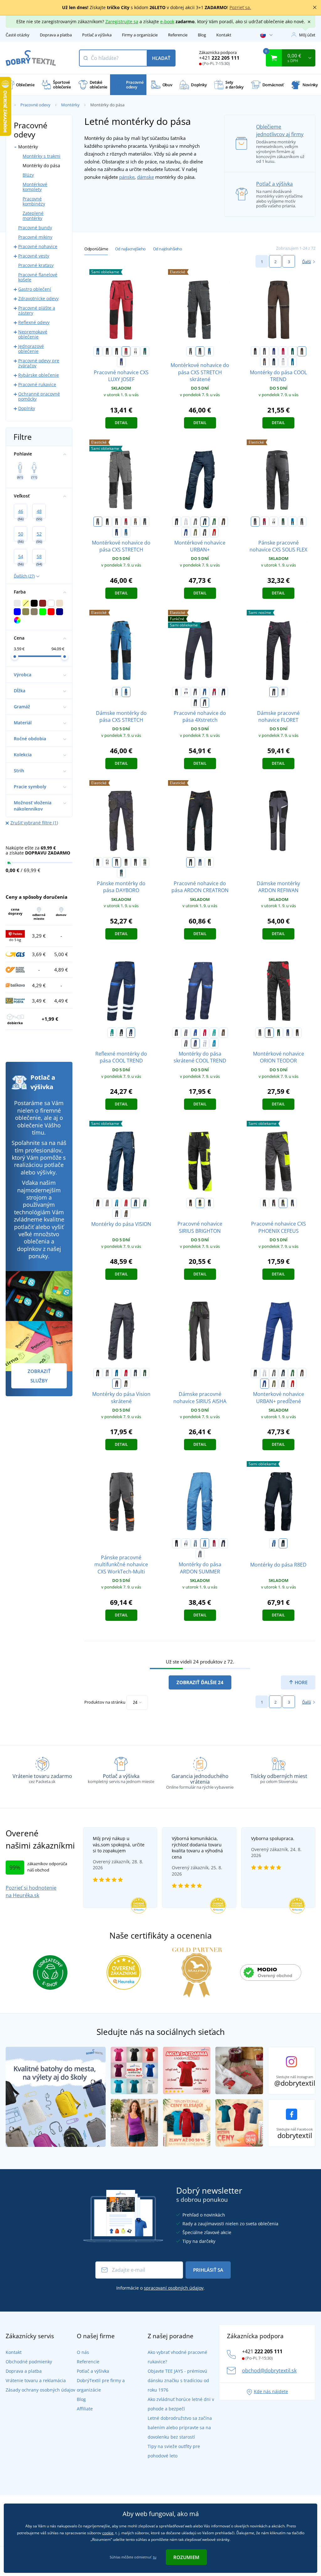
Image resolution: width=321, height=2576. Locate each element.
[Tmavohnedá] (126, 862)
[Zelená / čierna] (145, 351)
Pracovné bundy (35, 228)
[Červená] (283, 351)
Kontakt (224, 35)
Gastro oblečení (35, 289)
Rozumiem (186, 2557)
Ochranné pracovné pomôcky (39, 396)
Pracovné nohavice (38, 246)
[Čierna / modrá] (283, 692)
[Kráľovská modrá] (186, 532)
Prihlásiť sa (208, 2270)
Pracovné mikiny (35, 237)
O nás (83, 2352)
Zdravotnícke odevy (38, 298)
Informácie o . (160, 2288)
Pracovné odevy (35, 105)
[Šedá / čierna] (191, 351)
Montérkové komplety (35, 187)
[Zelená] (292, 351)
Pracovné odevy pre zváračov (39, 363)
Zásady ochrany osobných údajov (40, 2390)
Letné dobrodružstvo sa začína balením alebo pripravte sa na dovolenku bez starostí (180, 2427)
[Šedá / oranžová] (265, 362)
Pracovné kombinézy (34, 201)
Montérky (70, 105)
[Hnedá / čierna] (297, 1033)
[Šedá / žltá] (283, 1203)
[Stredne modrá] (292, 362)
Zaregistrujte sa (122, 21)
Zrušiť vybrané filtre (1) (34, 823)
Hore (300, 1682)
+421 (219, 58)
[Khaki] (195, 532)
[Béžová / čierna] (135, 522)
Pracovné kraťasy (36, 265)
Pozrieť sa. (240, 7)
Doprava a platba (56, 35)
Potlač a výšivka (97, 35)
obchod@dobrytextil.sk (269, 2371)
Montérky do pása (41, 165)
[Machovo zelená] (145, 862)
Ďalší (307, 262)
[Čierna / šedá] (107, 351)
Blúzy (28, 175)
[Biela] (186, 522)
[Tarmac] (126, 1214)
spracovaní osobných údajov (174, 2288)
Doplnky (27, 408)
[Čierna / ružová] (274, 692)
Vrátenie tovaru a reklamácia (36, 2380)
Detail (121, 423)
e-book (167, 21)
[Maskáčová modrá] (145, 522)
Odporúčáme (96, 249)
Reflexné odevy (34, 322)
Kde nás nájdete (271, 2391)
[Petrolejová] (121, 873)
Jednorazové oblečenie (31, 349)
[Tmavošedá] (205, 532)
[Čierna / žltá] (200, 1203)
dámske (145, 177)
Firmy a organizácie (140, 35)
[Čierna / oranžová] (117, 351)
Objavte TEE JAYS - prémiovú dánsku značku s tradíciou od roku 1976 (178, 2380)
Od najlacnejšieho (130, 249)
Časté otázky (18, 35)
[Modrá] (274, 351)
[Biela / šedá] (135, 351)
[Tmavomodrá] (205, 522)
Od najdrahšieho (168, 249)
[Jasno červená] (214, 532)
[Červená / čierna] (126, 351)
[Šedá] (195, 522)
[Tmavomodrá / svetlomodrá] (274, 362)
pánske (127, 177)
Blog (202, 35)
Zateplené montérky (33, 216)
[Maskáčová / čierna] (302, 522)
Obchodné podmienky (29, 2362)
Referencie (178, 35)
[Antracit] (135, 862)
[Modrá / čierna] (121, 362)
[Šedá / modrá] (292, 1203)
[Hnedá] (302, 351)
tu (155, 2557)
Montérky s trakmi (42, 156)
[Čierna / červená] (269, 1033)
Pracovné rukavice (37, 384)
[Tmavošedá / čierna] (200, 351)
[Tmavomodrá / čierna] (117, 532)
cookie (108, 2533)
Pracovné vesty (34, 256)
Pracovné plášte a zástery (37, 310)
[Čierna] (255, 351)
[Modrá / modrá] (98, 351)
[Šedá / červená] (274, 1203)
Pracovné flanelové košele (38, 277)
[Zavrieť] (315, 8)
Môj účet (307, 35)
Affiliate (85, 2409)
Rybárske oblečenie (39, 375)
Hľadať (161, 58)
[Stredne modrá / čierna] (209, 351)
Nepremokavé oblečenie (33, 334)
